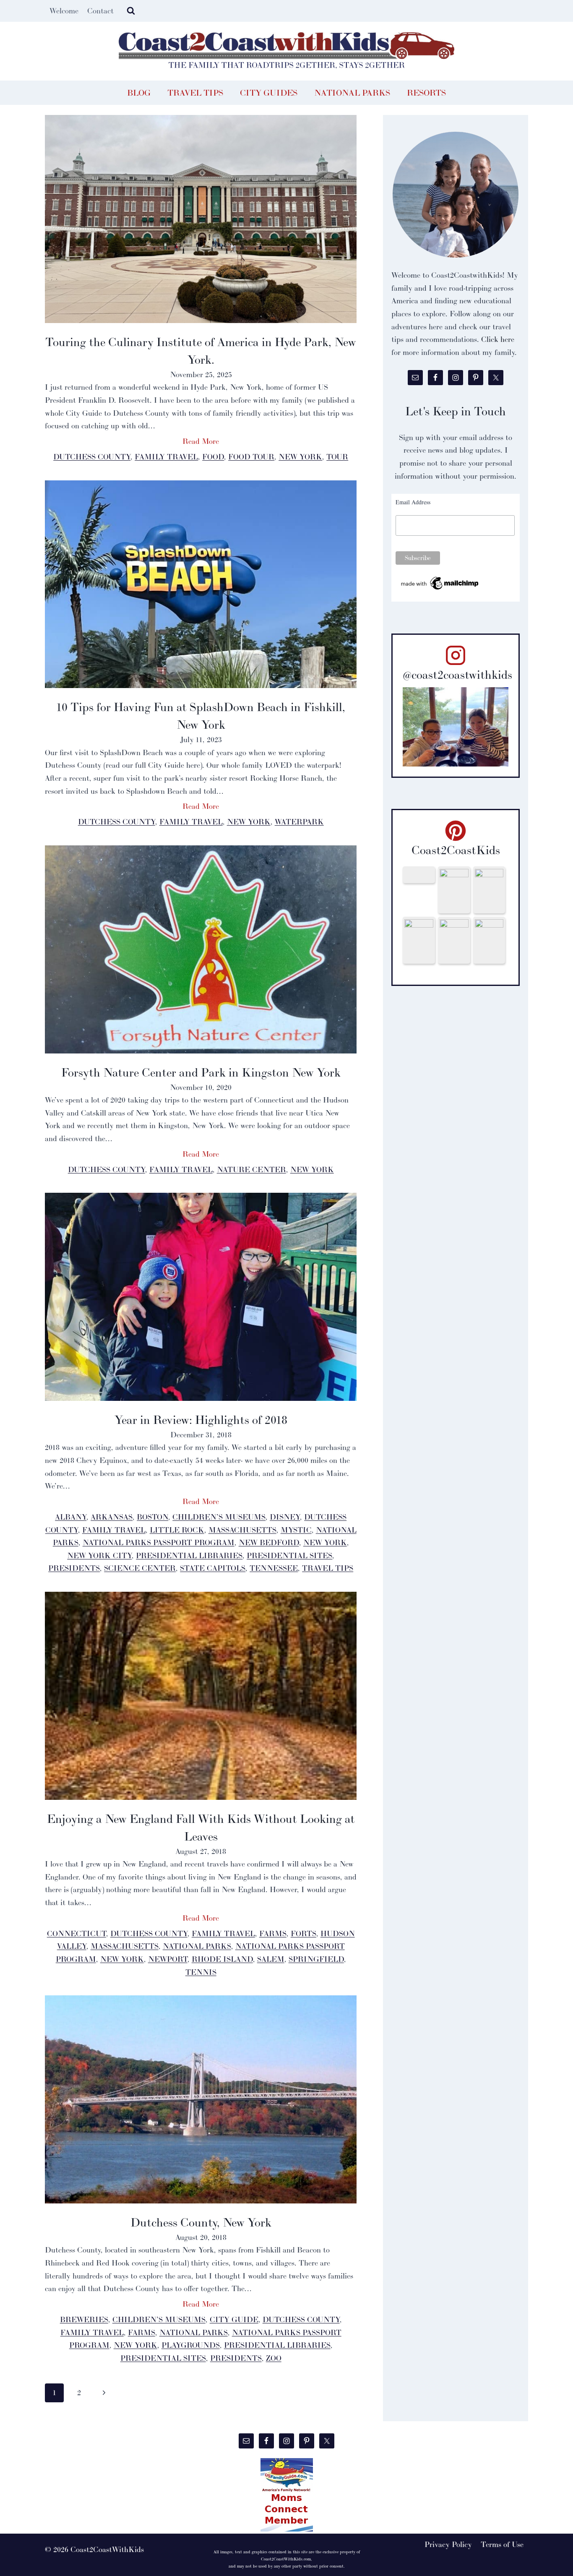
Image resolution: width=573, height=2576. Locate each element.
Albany (71, 1517)
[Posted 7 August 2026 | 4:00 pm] (419, 940)
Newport (168, 1959)
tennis (201, 1972)
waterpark (299, 822)
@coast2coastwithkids (457, 675)
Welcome (64, 11)
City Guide (234, 2319)
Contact (100, 11)
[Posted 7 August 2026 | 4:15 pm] (489, 890)
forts (303, 1933)
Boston (152, 1517)
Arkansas (112, 1517)
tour (337, 457)
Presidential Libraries (189, 1555)
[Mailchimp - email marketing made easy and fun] (440, 583)
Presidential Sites (289, 1555)
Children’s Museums (219, 1517)
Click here (498, 339)
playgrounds (191, 2345)
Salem (271, 1959)
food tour (251, 457)
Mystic (296, 1530)
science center (140, 1568)
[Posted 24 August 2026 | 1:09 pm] (419, 875)
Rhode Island (222, 1959)
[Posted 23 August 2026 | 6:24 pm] (454, 890)
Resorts (426, 93)
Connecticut (77, 1933)
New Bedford (269, 1542)
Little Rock (177, 1530)
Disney (285, 1517)
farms (273, 1933)
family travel (166, 457)
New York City (99, 1555)
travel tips (328, 1568)
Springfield (316, 1959)
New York (300, 457)
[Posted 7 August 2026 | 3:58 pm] (489, 940)
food (213, 457)
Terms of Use (502, 2544)
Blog (139, 93)
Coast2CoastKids (456, 850)
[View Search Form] (131, 11)
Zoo (274, 2358)
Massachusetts (242, 1530)
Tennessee (274, 1568)
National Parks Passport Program (159, 1542)
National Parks (352, 93)
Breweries (84, 2319)
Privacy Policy (448, 2544)
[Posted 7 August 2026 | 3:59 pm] (454, 940)
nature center (251, 1169)
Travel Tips (195, 93)
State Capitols (213, 1568)
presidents (74, 1568)
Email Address (413, 502)
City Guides (269, 93)
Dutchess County (92, 457)
